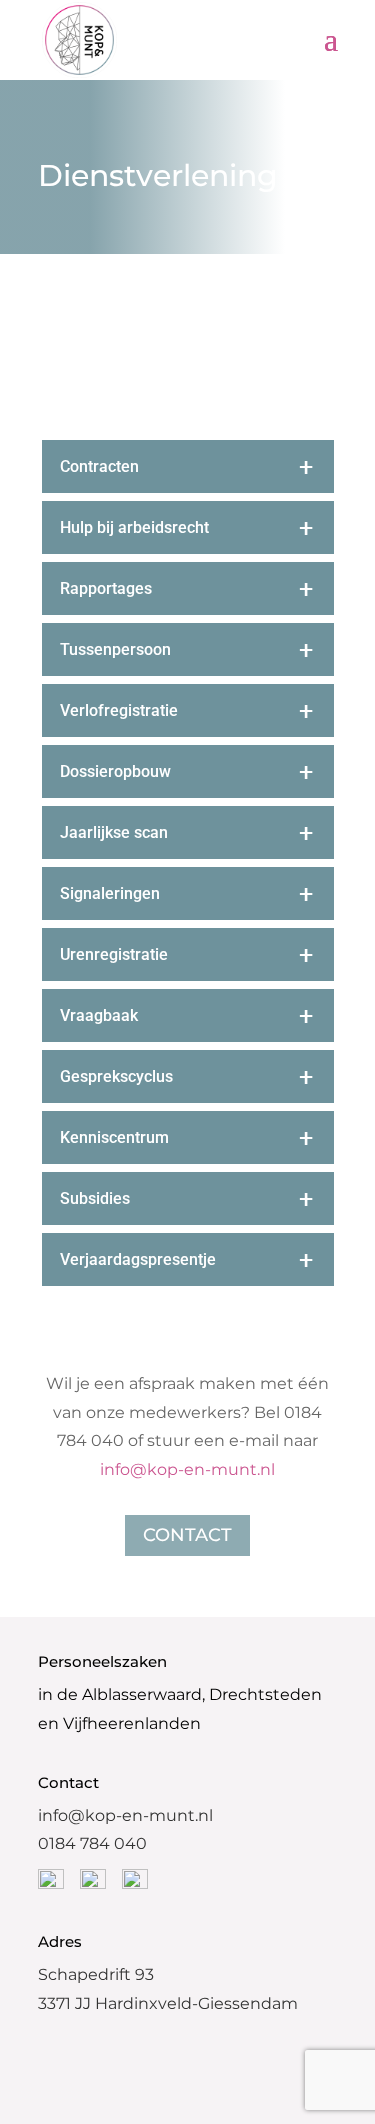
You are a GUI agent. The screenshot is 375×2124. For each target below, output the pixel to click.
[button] (93, 361)
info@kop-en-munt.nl (187, 1469)
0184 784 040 (92, 1843)
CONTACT (187, 1535)
